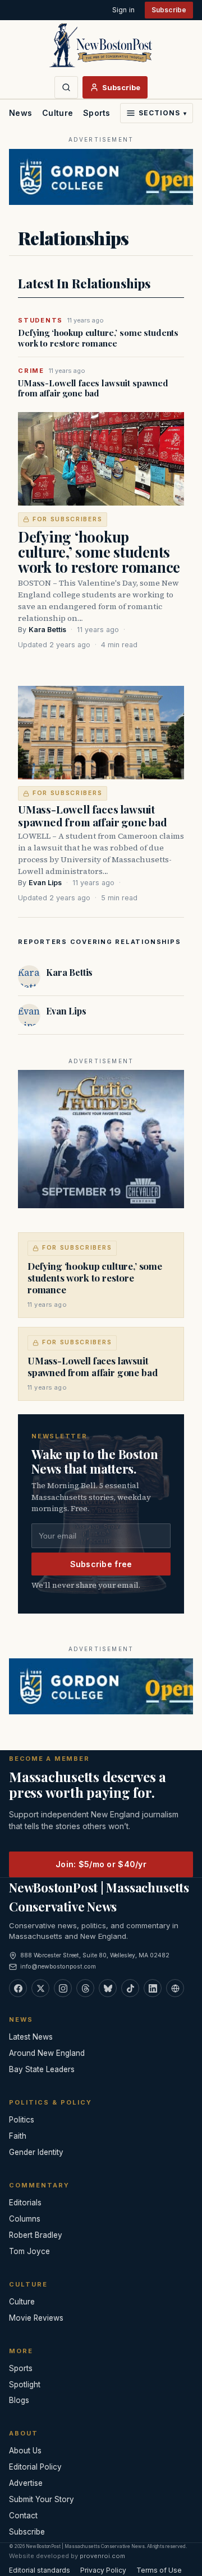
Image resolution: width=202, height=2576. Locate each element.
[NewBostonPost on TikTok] (130, 1988)
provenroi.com (102, 2556)
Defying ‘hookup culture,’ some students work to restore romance (98, 338)
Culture (58, 113)
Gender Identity (36, 2152)
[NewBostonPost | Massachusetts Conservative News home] (101, 45)
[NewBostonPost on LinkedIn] (153, 1988)
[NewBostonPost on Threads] (85, 1988)
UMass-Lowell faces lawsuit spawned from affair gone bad (93, 389)
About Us (25, 2451)
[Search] (66, 87)
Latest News (31, 2037)
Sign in (123, 10)
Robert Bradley (36, 2235)
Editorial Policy (35, 2467)
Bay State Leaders (42, 2069)
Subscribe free (101, 1564)
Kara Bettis (47, 630)
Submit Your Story (42, 2499)
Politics (22, 2120)
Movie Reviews (36, 2318)
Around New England (47, 2053)
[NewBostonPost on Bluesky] (108, 1988)
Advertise (26, 2483)
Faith (18, 2136)
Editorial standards (40, 2570)
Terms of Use (159, 2570)
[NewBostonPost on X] (40, 1988)
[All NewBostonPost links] (175, 1988)
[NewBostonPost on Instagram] (63, 1988)
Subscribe (169, 10)
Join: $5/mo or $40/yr (101, 1864)
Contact (23, 2516)
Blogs (19, 2400)
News (20, 113)
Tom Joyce (29, 2251)
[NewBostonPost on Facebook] (18, 1988)
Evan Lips (45, 883)
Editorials (25, 2203)
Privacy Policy (103, 2570)
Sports (97, 113)
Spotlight (25, 2385)
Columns (25, 2219)
